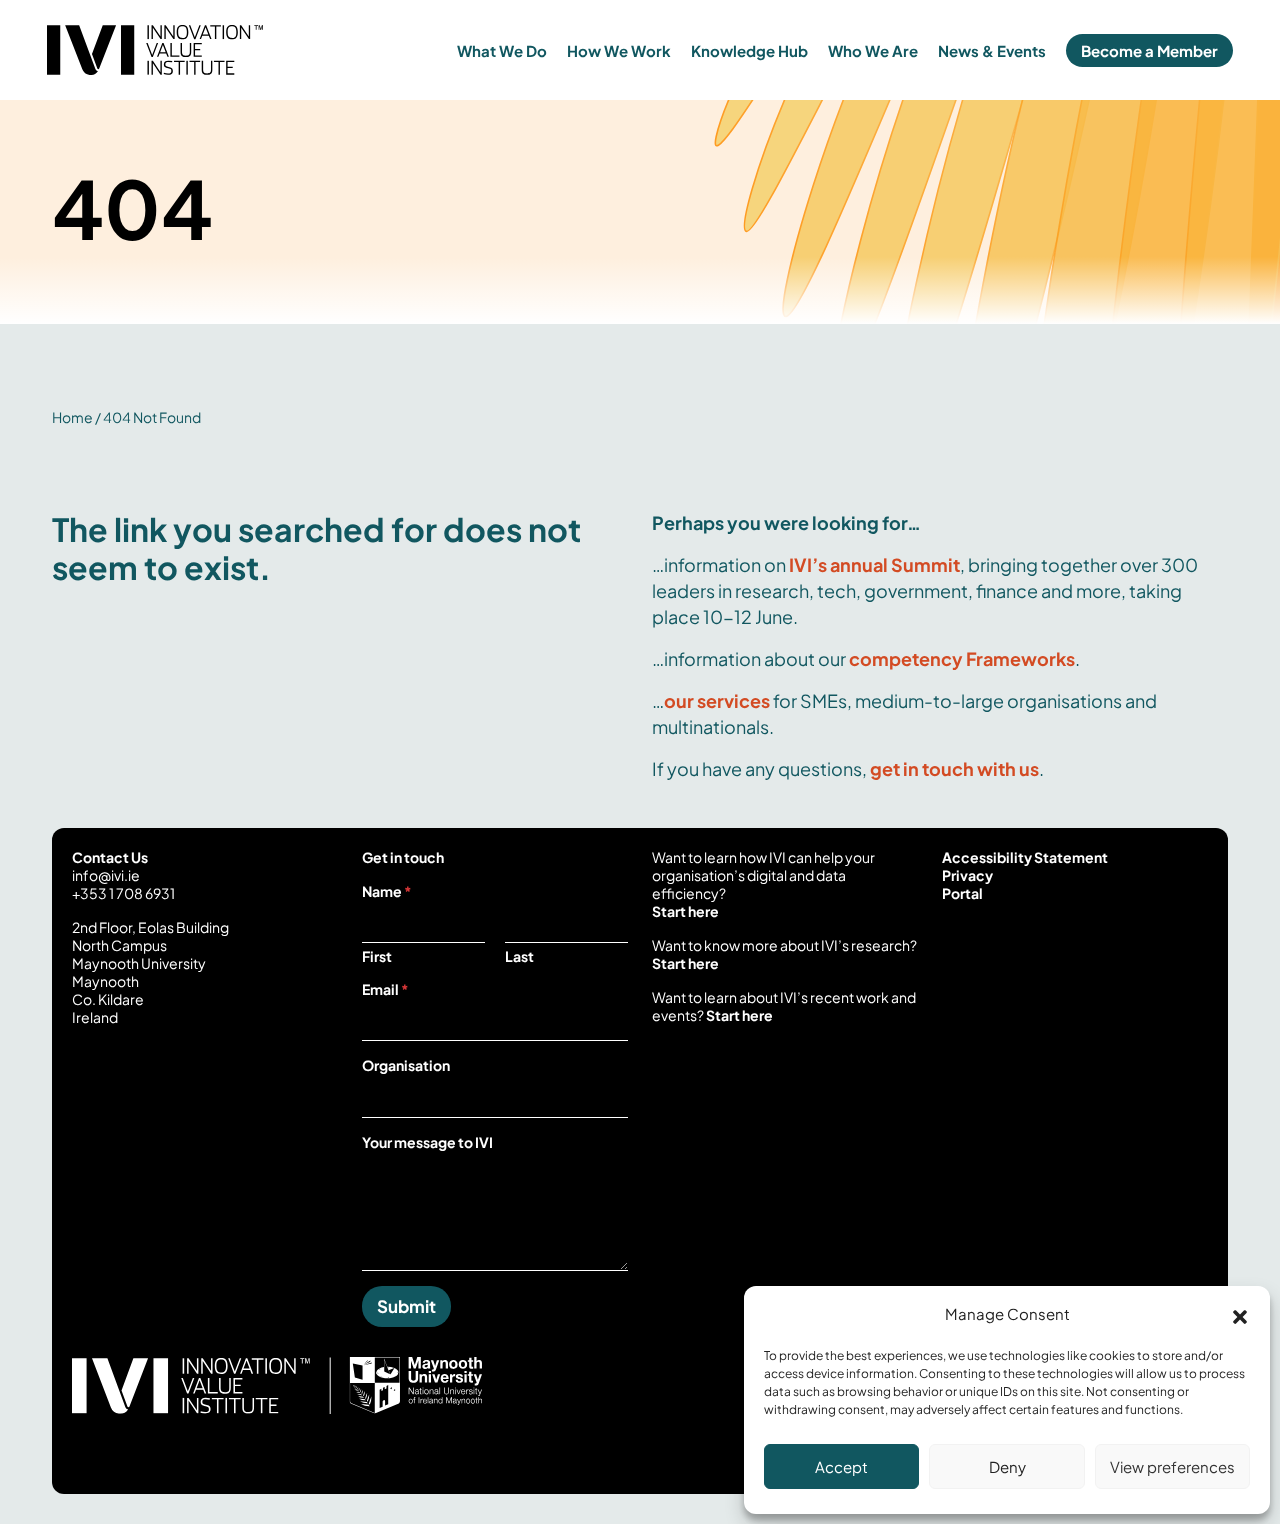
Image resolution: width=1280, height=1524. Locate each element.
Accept (841, 1466)
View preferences (1172, 1466)
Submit (406, 1306)
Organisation (406, 1065)
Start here (685, 911)
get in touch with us (954, 768)
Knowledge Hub (749, 50)
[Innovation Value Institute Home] (195, 50)
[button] (1240, 1314)
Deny (1007, 1466)
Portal (962, 893)
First (377, 956)
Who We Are (873, 50)
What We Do (502, 50)
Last (519, 956)
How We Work (619, 50)
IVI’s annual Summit (874, 564)
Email (385, 989)
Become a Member (1149, 50)
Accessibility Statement (1025, 857)
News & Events (992, 50)
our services (717, 700)
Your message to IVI (427, 1142)
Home (72, 417)
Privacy (967, 875)
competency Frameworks (962, 658)
